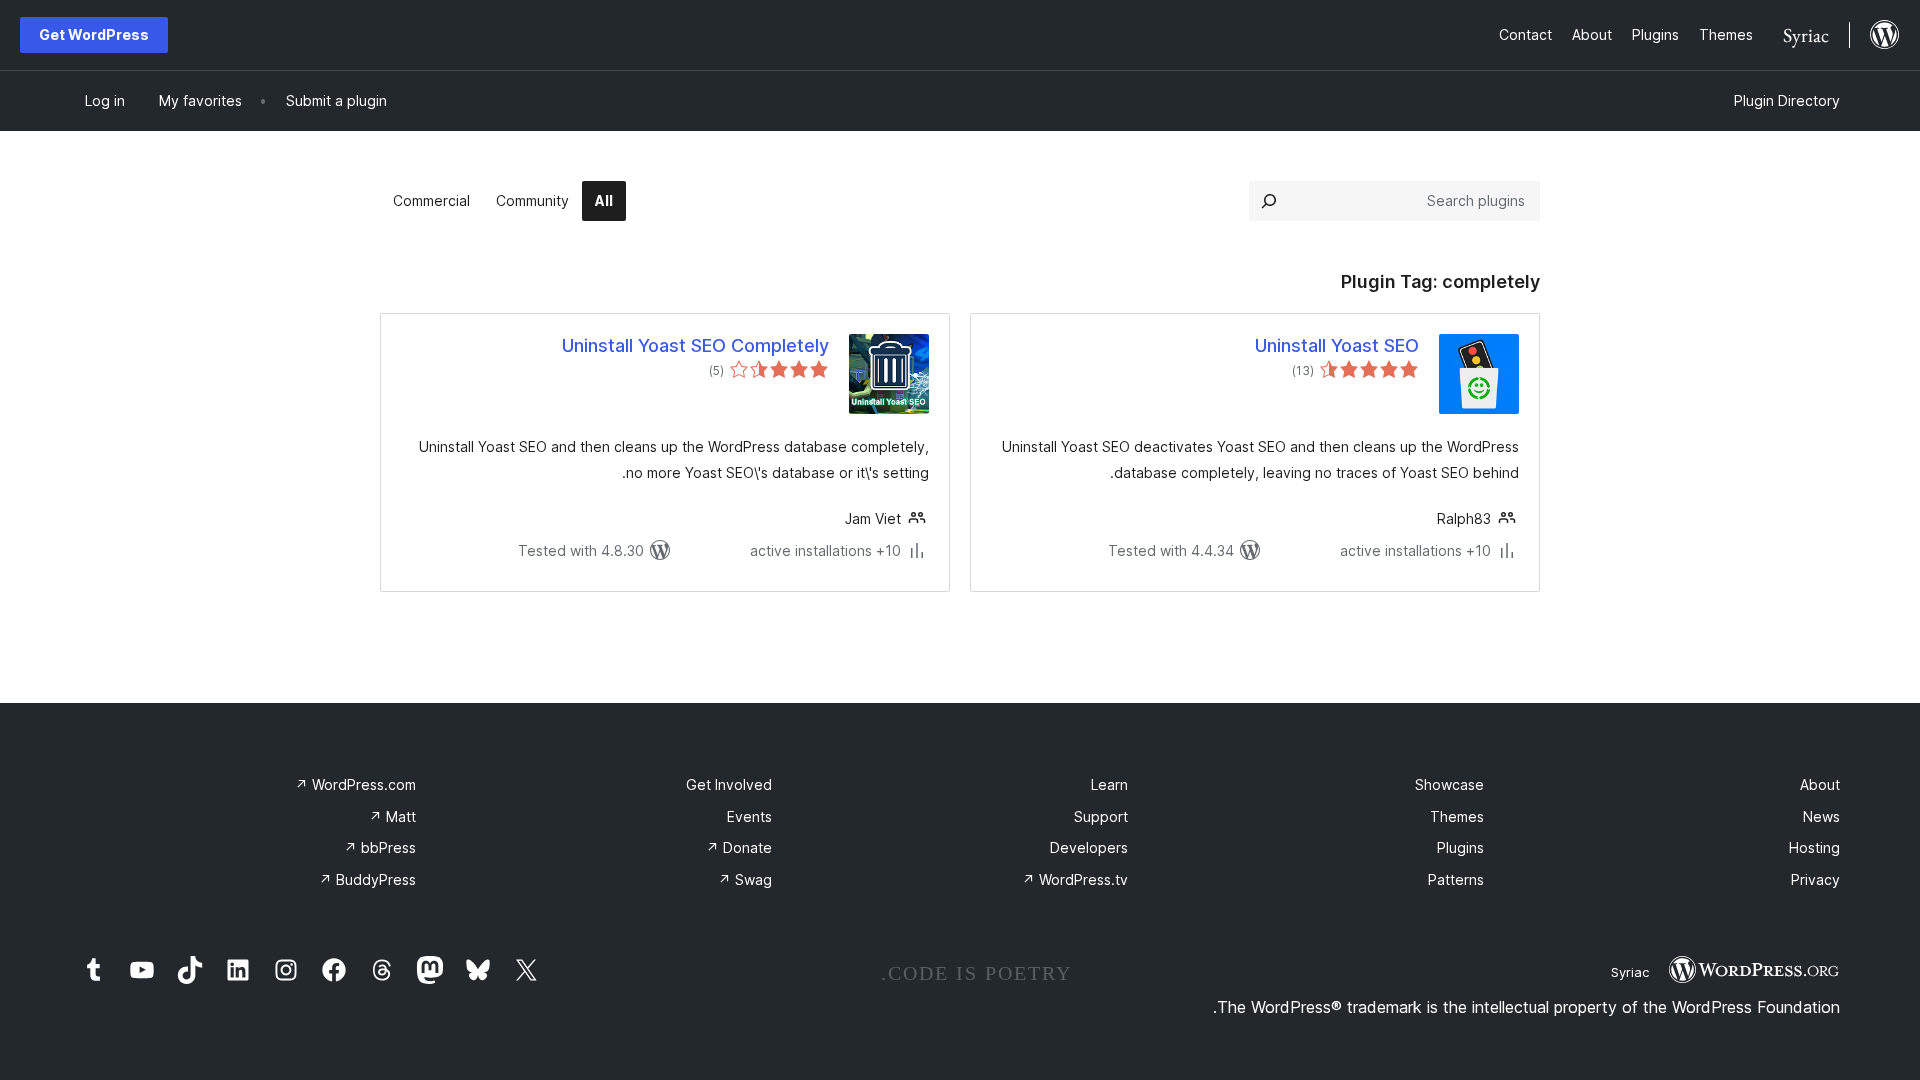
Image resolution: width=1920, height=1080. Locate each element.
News (1821, 816)
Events (749, 816)
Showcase (1449, 784)
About (1820, 784)
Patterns (1456, 879)
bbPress (380, 847)
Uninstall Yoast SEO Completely (695, 345)
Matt (392, 816)
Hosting (1814, 847)
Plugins (1460, 847)
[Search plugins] (1269, 201)
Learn (1109, 784)
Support (1101, 816)
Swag (745, 879)
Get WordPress (94, 34)
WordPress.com (355, 784)
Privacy (1815, 879)
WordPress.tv (1075, 879)
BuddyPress (367, 879)
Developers (1089, 847)
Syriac (1630, 972)
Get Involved (729, 784)
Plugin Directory (1787, 100)
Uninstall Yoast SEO (1337, 345)
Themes (1457, 816)
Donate (739, 847)
